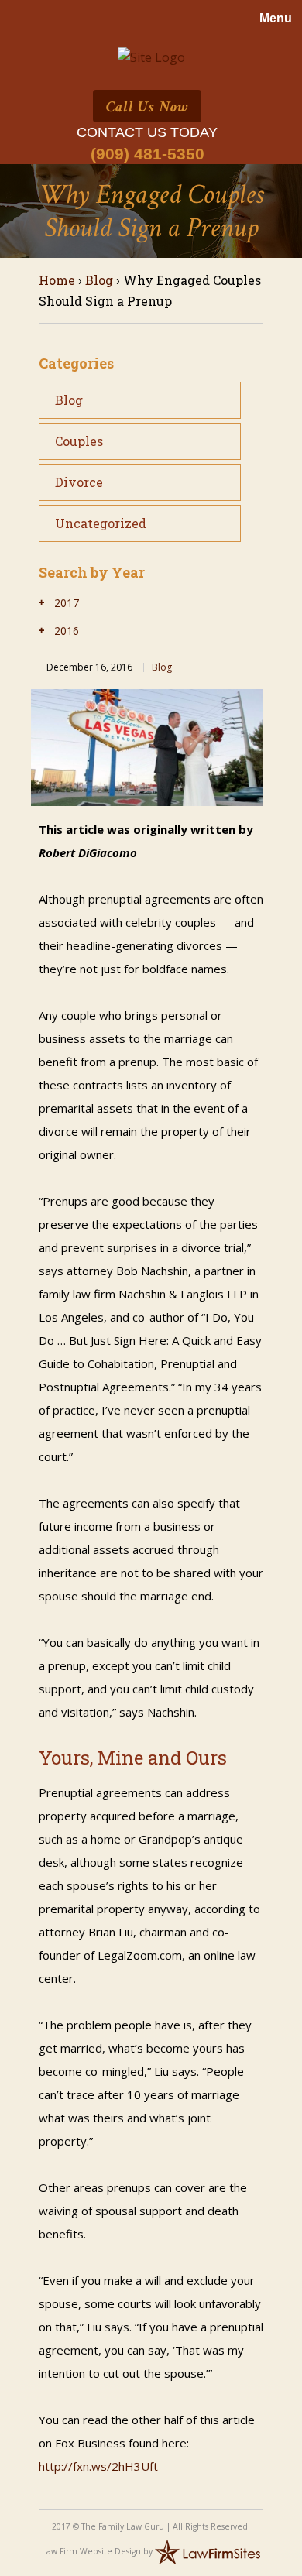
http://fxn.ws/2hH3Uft (98, 2466)
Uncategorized (101, 523)
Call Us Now (147, 107)
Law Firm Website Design (91, 2551)
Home (57, 280)
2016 (67, 631)
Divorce (79, 482)
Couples (79, 441)
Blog (99, 280)
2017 (67, 603)
